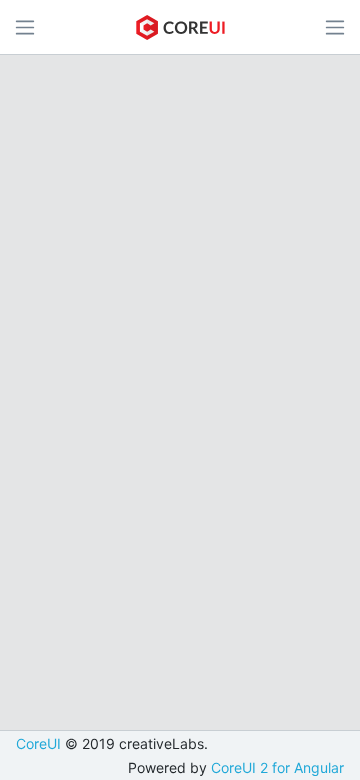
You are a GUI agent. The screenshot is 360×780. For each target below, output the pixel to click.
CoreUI (38, 743)
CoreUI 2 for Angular (277, 767)
